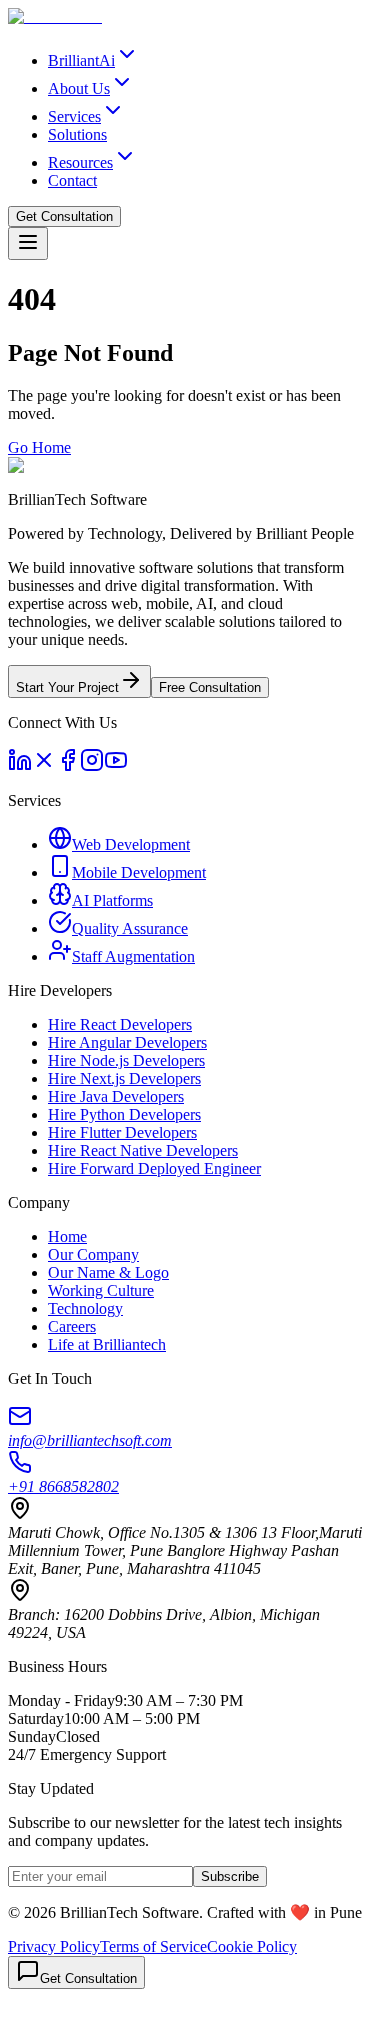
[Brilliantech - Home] (55, 16)
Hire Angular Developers (127, 1042)
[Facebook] (68, 766)
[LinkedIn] (20, 766)
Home (67, 1236)
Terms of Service (153, 1946)
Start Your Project (67, 687)
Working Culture (101, 1290)
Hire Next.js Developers (124, 1078)
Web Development (131, 844)
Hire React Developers (120, 1024)
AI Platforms (112, 900)
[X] (44, 766)
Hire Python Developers (124, 1114)
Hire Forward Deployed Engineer (154, 1168)
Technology (85, 1308)
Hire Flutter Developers (122, 1132)
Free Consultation (210, 687)
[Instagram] (92, 766)
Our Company (93, 1254)
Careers (72, 1326)
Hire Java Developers (116, 1096)
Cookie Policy (252, 1946)
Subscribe (230, 1876)
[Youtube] (116, 766)
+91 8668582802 (63, 1486)
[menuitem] (93, 60)
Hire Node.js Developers (126, 1060)
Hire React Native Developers (143, 1150)
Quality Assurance (130, 928)
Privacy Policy (54, 1946)
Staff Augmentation (133, 956)
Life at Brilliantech (107, 1344)
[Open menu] (28, 243)
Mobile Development (139, 872)
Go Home (39, 447)
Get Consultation (64, 216)
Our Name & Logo (108, 1272)
